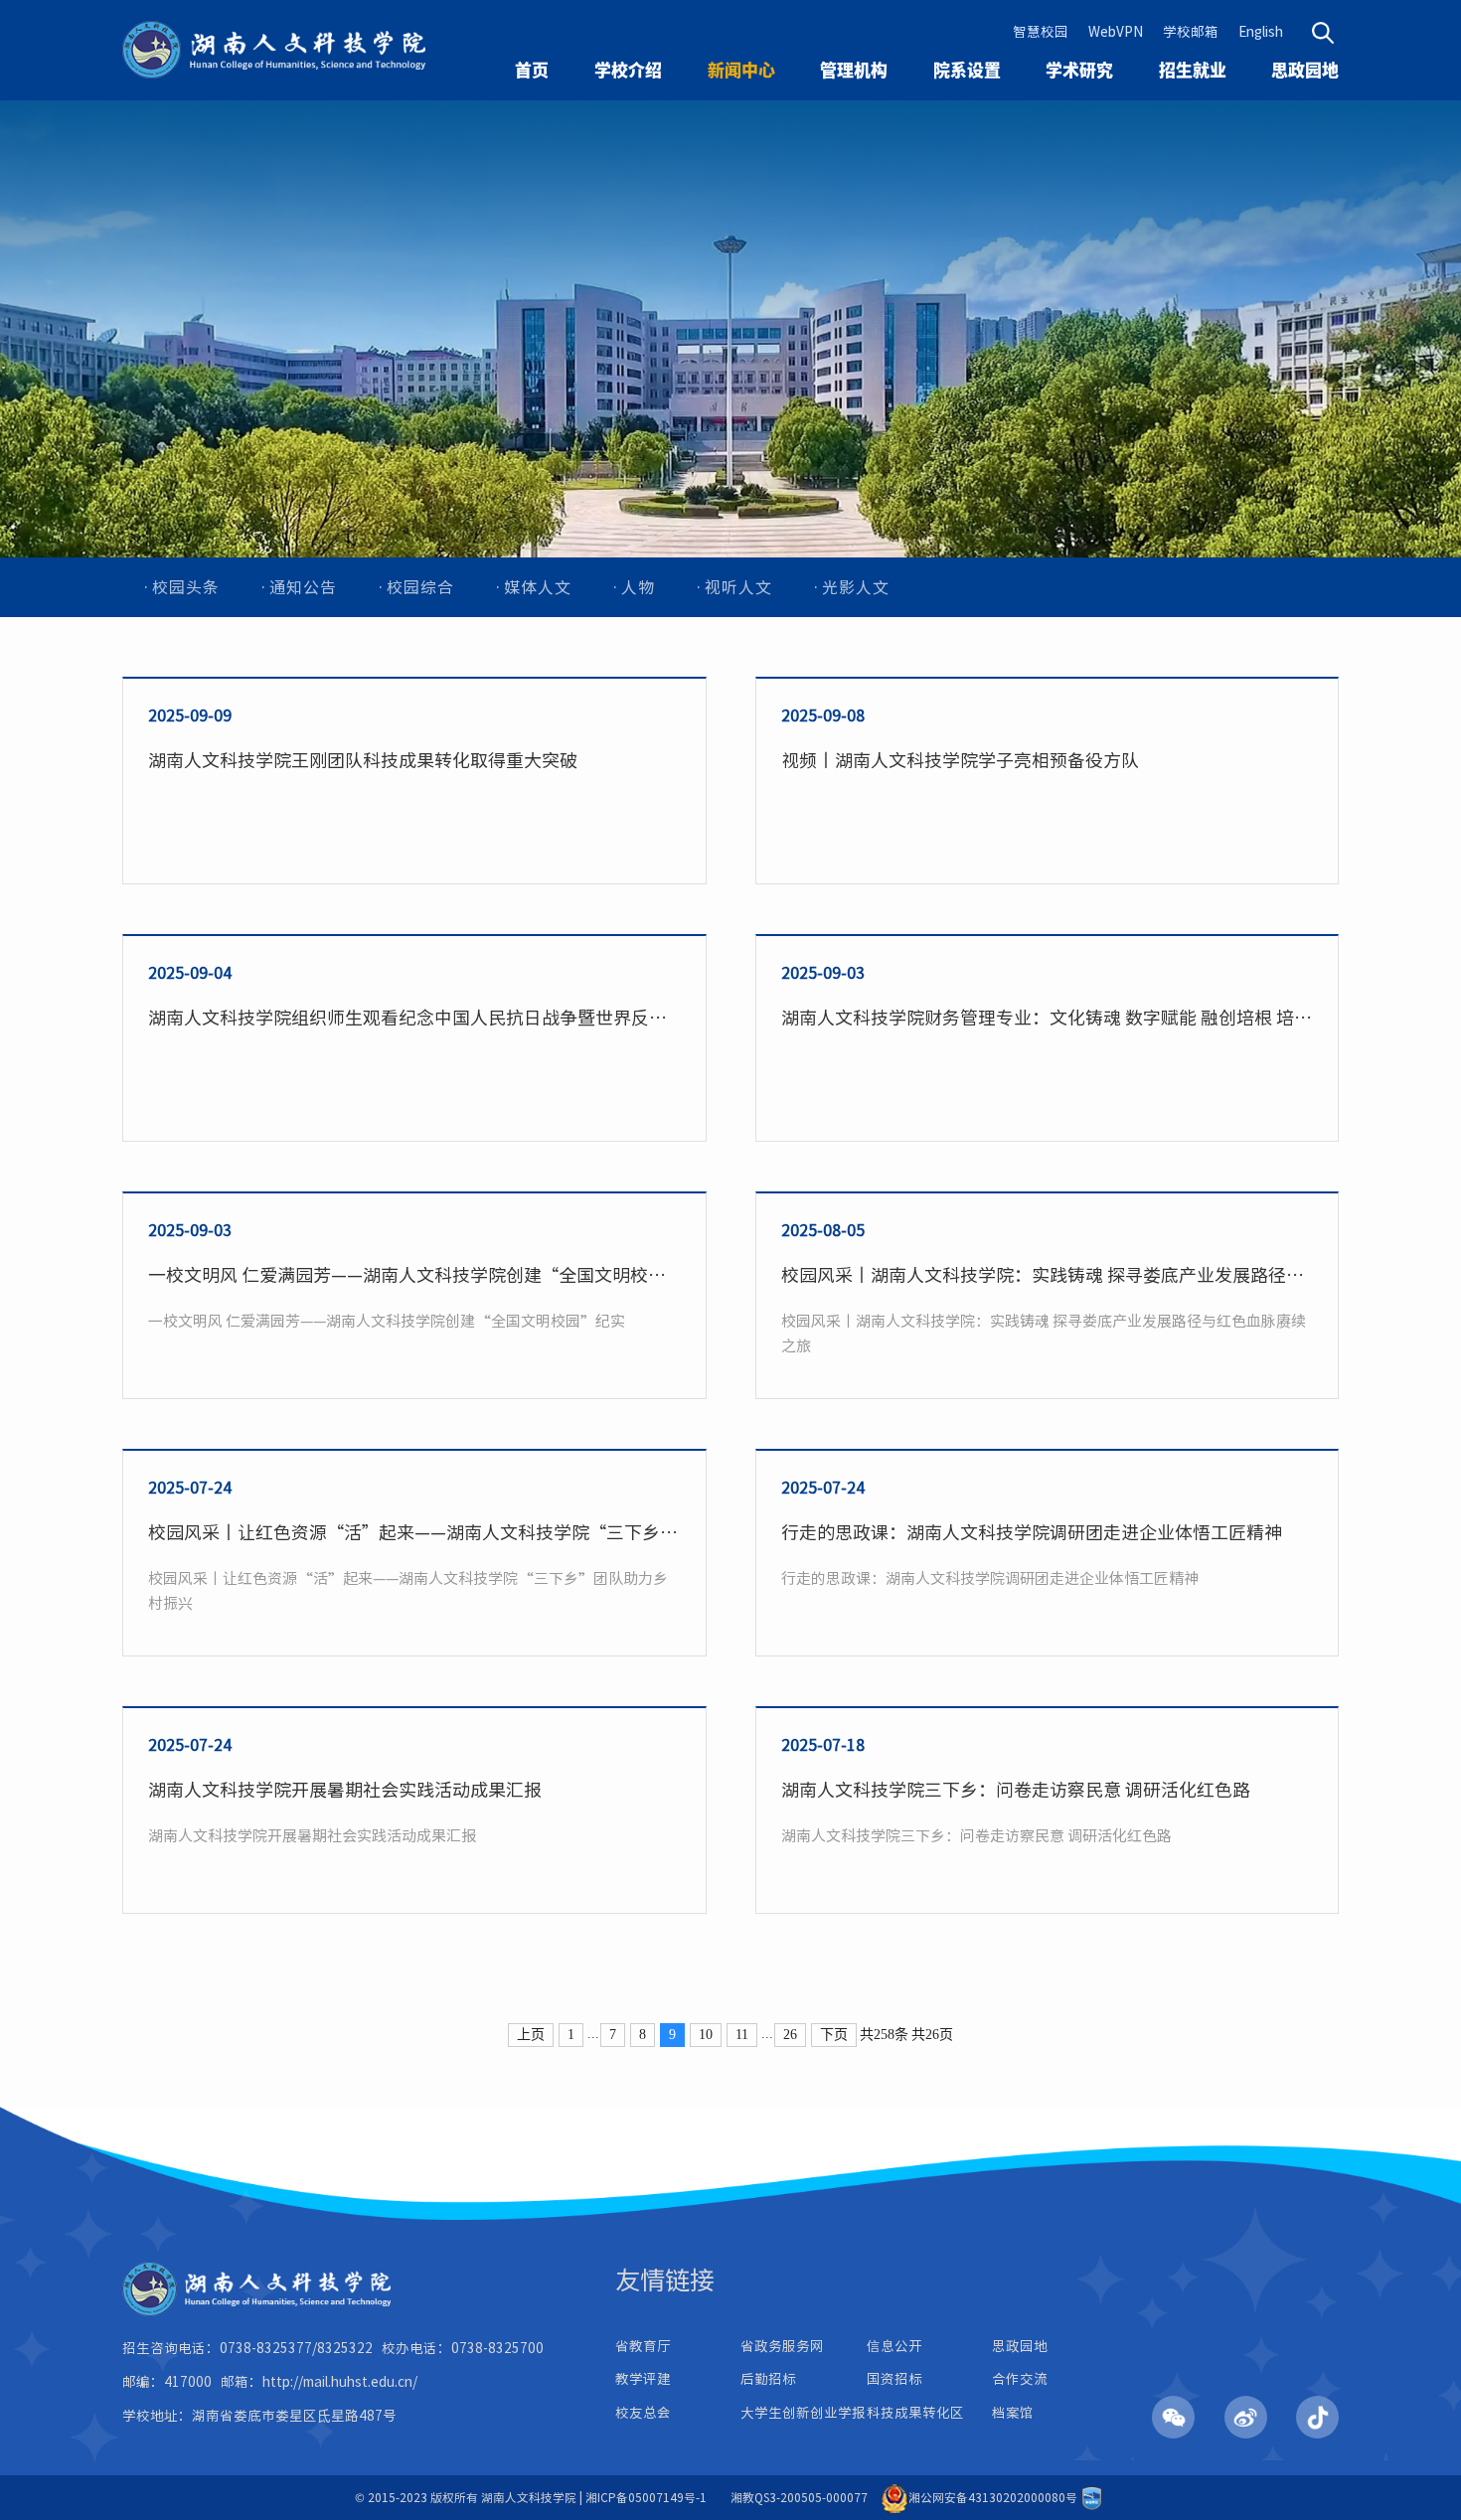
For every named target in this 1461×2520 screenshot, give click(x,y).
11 (742, 2035)
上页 (531, 2035)
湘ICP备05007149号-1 (646, 2498)
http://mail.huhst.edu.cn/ (340, 2382)
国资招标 (894, 2379)
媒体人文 (538, 587)
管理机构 (854, 70)
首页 (532, 70)
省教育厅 (643, 2346)
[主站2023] (274, 50)
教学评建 (643, 2379)
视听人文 (738, 587)
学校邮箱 (1191, 32)
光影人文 (856, 587)
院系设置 (967, 70)
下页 (834, 2035)
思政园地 (1305, 70)
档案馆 (1013, 2413)
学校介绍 (628, 70)
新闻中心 (741, 70)
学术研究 (1079, 70)
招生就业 (1193, 70)
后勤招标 (768, 2379)
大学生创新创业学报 (803, 2413)
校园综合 (420, 587)
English (1261, 32)
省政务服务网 (782, 2346)
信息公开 (894, 2346)
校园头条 (186, 587)
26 (790, 2035)
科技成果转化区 (915, 2413)
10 (706, 2035)
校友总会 (643, 2413)
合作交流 (1020, 2379)
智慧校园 (1041, 32)
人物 (638, 587)
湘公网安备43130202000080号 (993, 2498)
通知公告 (303, 587)
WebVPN (1116, 32)
